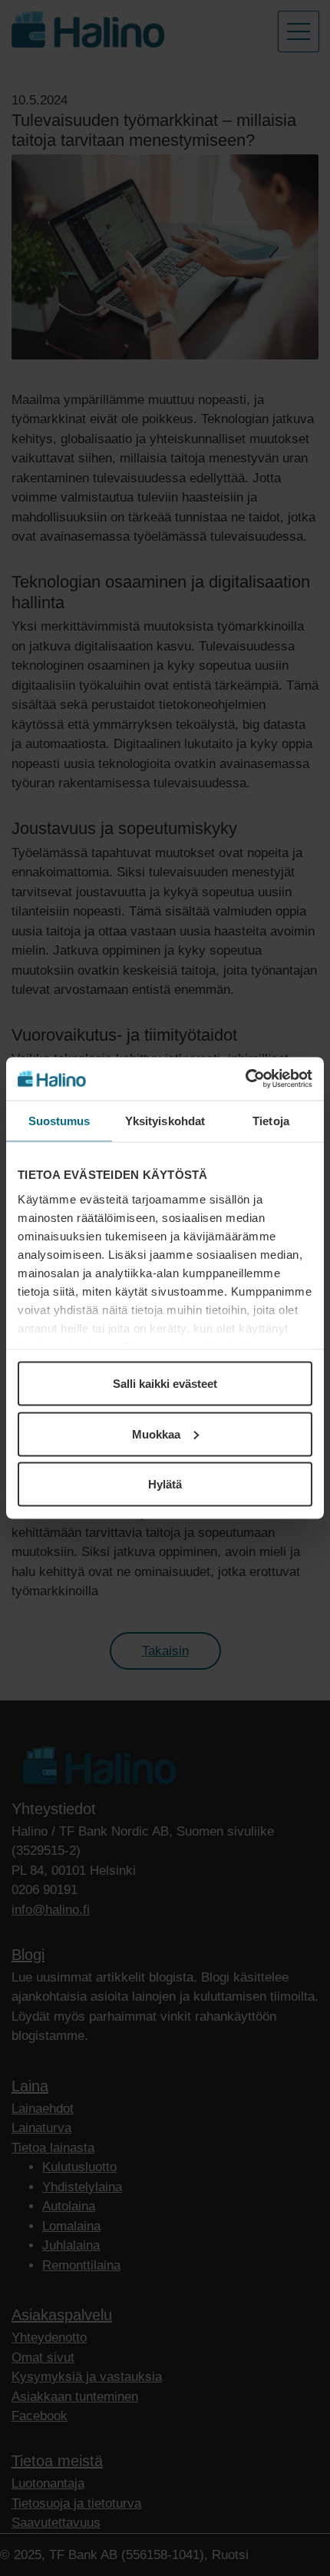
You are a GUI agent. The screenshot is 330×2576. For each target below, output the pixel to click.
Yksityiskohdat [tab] (165, 1120)
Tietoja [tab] (271, 1120)
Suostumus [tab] (59, 1120)
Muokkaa (156, 1434)
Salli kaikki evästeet (165, 1384)
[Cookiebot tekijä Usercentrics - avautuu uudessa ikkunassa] (245, 1079)
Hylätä (165, 1484)
